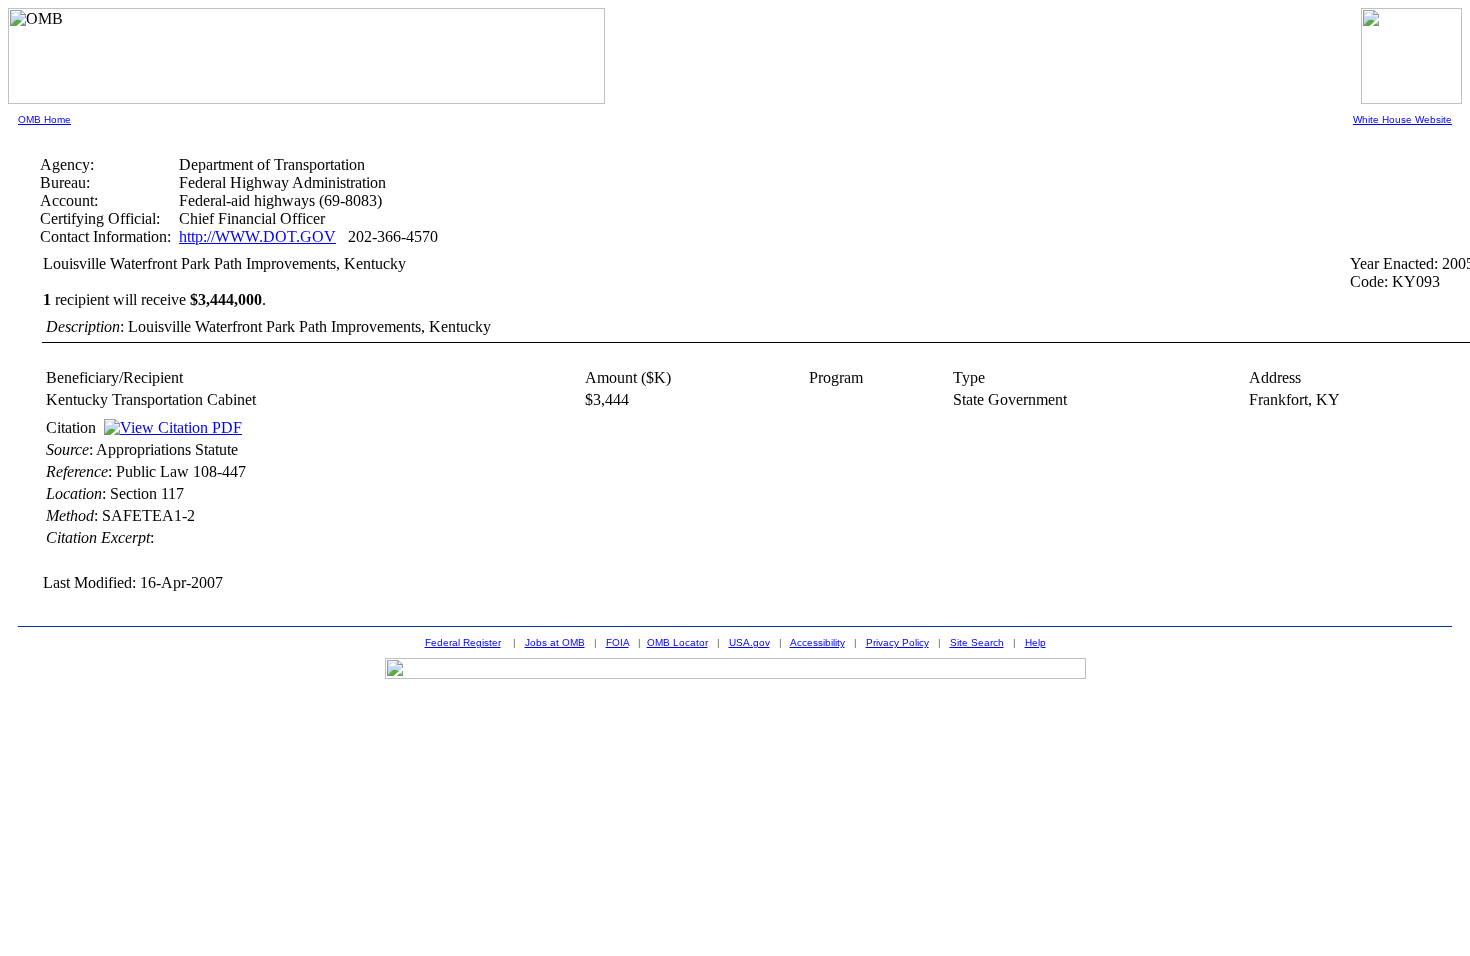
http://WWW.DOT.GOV (257, 236)
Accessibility (817, 642)
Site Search (977, 642)
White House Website (1402, 119)
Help (1035, 642)
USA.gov (749, 642)
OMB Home (44, 119)
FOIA (617, 642)
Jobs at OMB (555, 642)
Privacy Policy (897, 642)
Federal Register (463, 642)
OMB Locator (677, 642)
